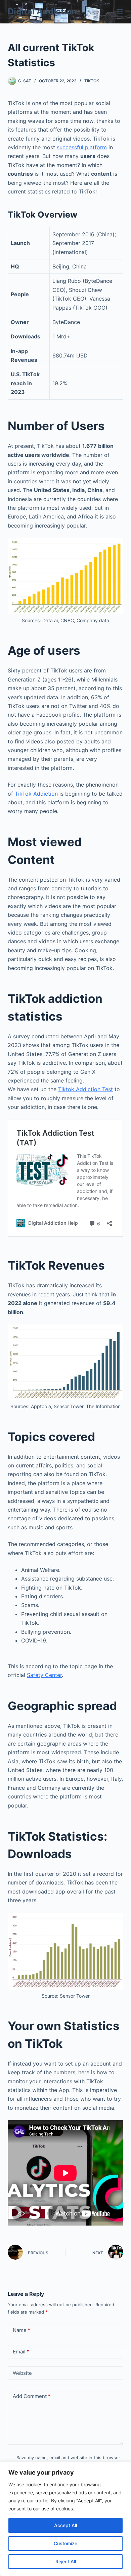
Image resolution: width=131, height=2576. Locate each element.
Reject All (66, 2561)
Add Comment (32, 2396)
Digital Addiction (42, 11)
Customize (65, 2543)
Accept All (65, 2525)
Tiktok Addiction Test (85, 1089)
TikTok (92, 81)
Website (22, 2373)
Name (21, 2330)
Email (21, 2352)
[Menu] (120, 12)
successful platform (82, 147)
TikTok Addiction (36, 794)
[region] (65, 2519)
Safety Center (44, 1675)
